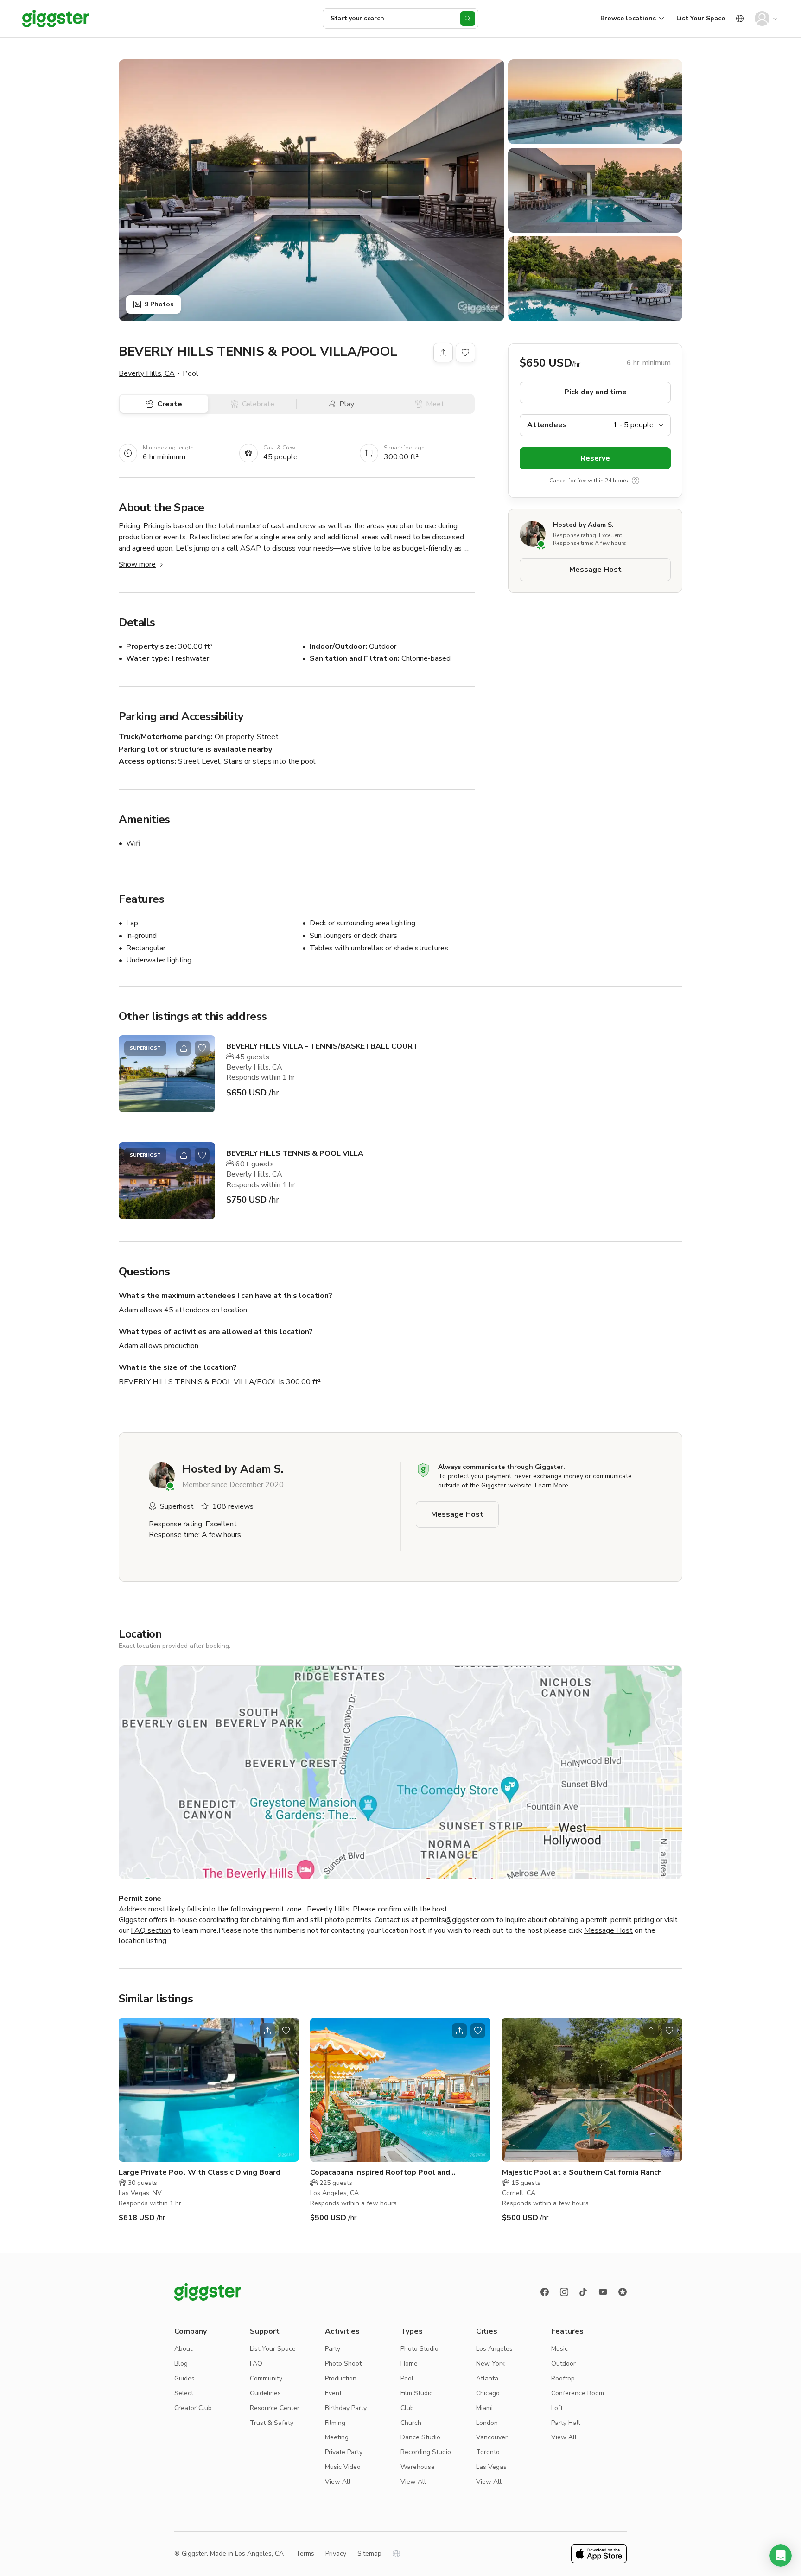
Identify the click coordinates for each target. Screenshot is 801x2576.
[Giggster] (56, 19)
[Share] (443, 353)
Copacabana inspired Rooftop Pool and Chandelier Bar (380, 2173)
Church (411, 2423)
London (487, 2423)
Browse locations (628, 18)
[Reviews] (623, 2292)
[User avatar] (762, 19)
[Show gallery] (311, 190)
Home (409, 2364)
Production (341, 2378)
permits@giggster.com (457, 1920)
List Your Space (701, 18)
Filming (335, 2423)
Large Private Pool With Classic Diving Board (200, 2172)
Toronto (488, 2452)
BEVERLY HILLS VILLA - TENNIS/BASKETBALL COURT (322, 1046)
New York (490, 2364)
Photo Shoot (343, 2364)
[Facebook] (545, 2292)
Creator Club (193, 2408)
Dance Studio (420, 2437)
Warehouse (418, 2467)
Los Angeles (494, 2349)
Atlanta (487, 2378)
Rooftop (563, 2378)
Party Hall (566, 2423)
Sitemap (369, 2554)
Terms (305, 2554)
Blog (181, 2364)
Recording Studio (426, 2452)
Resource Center (275, 2408)
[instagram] (564, 2292)
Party (333, 2349)
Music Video (343, 2467)
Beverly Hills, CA (147, 373)
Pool (407, 2378)
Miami (484, 2408)
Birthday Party (346, 2408)
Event (333, 2393)
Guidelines (265, 2393)
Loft (557, 2408)
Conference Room (578, 2393)
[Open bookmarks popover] (465, 353)
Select (184, 2393)
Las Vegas (491, 2467)
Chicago (488, 2393)
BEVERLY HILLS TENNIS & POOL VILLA (295, 1153)
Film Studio (417, 2393)
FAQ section (151, 1930)
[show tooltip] (636, 481)
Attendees (547, 425)
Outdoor (563, 2364)
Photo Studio (420, 2349)
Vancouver (492, 2437)
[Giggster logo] (208, 2292)
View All (338, 2482)
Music (559, 2349)
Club (407, 2408)
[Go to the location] (167, 1074)
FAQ (256, 2364)
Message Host (595, 570)
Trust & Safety (272, 2423)
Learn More (552, 1485)
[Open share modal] (184, 1048)
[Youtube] (603, 2292)
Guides (184, 2378)
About (183, 2349)
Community (266, 2378)
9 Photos (159, 304)
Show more (137, 564)
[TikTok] (584, 2292)
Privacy (336, 2554)
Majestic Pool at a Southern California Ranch (582, 2172)
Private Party (344, 2452)
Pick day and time (595, 392)
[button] (781, 2556)
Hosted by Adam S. (583, 525)
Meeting (337, 2437)
